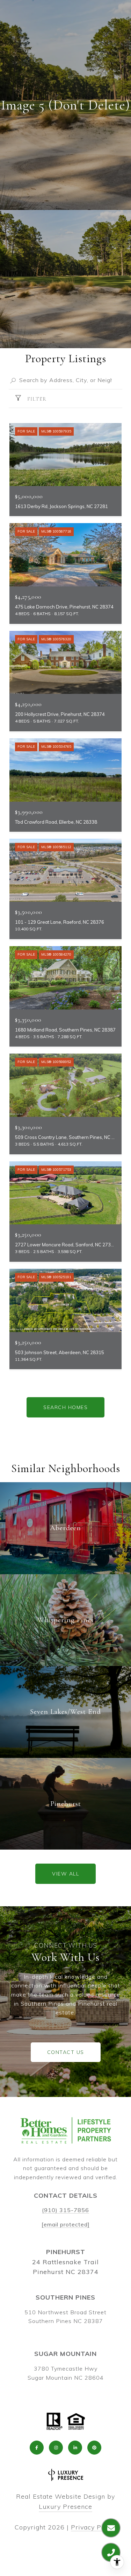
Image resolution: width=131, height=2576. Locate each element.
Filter (36, 399)
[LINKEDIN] (75, 2448)
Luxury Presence (65, 2507)
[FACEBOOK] (37, 2448)
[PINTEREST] (94, 2448)
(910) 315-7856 (65, 2210)
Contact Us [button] (66, 2052)
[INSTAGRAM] (56, 2448)
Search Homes (65, 1407)
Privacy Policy (94, 2527)
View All (65, 1874)
